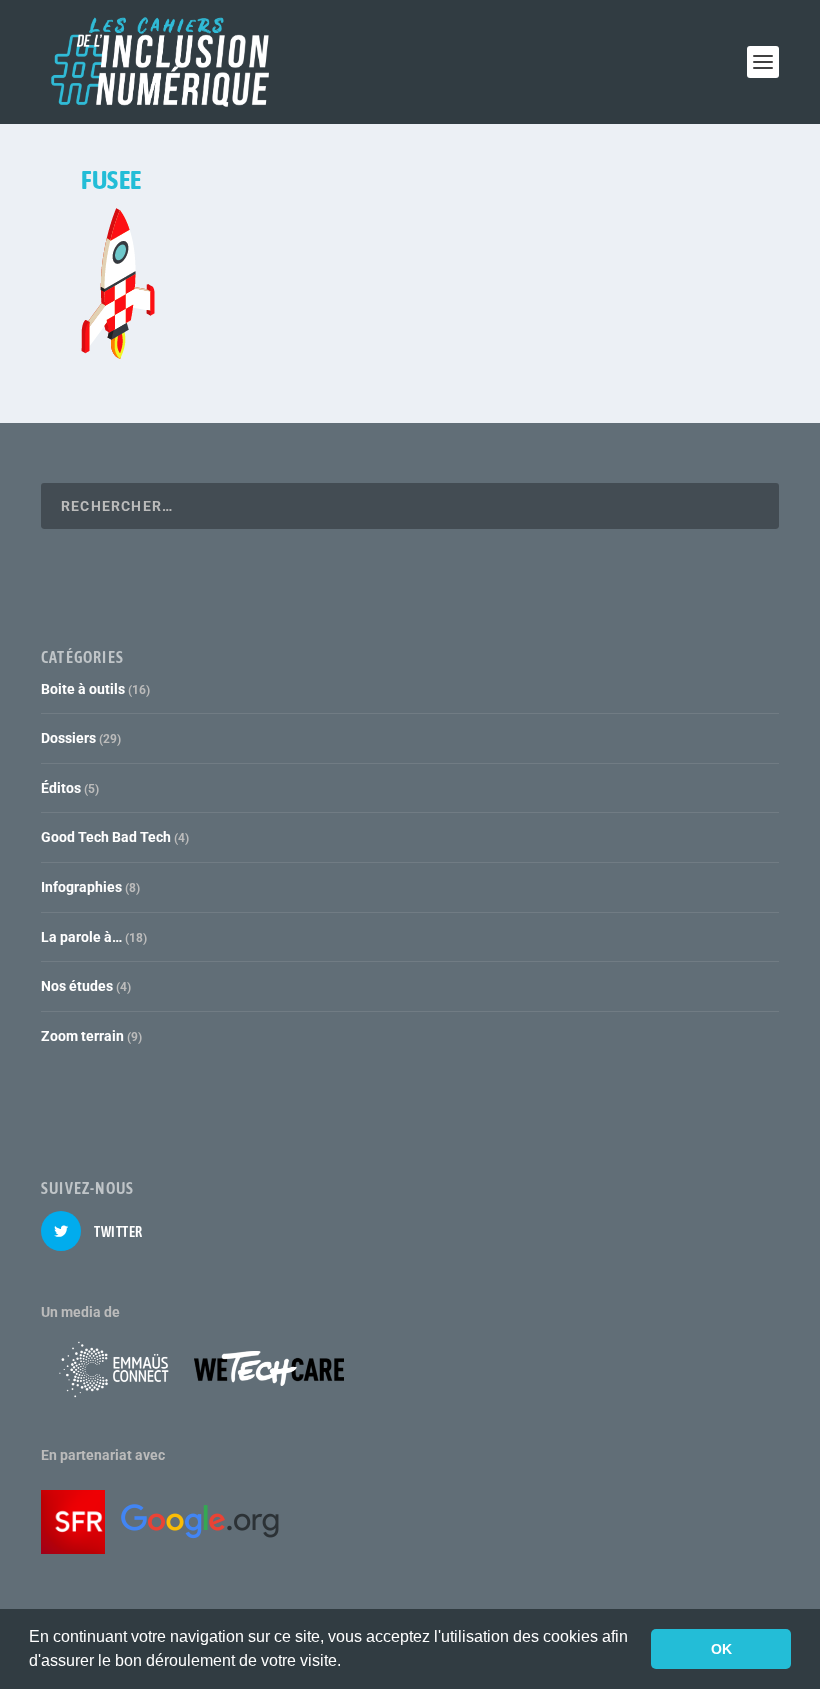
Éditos (61, 788)
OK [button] (721, 1649)
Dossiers (68, 738)
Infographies (81, 887)
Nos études (77, 986)
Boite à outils (83, 689)
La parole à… (81, 937)
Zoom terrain (82, 1036)
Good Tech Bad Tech (106, 837)
